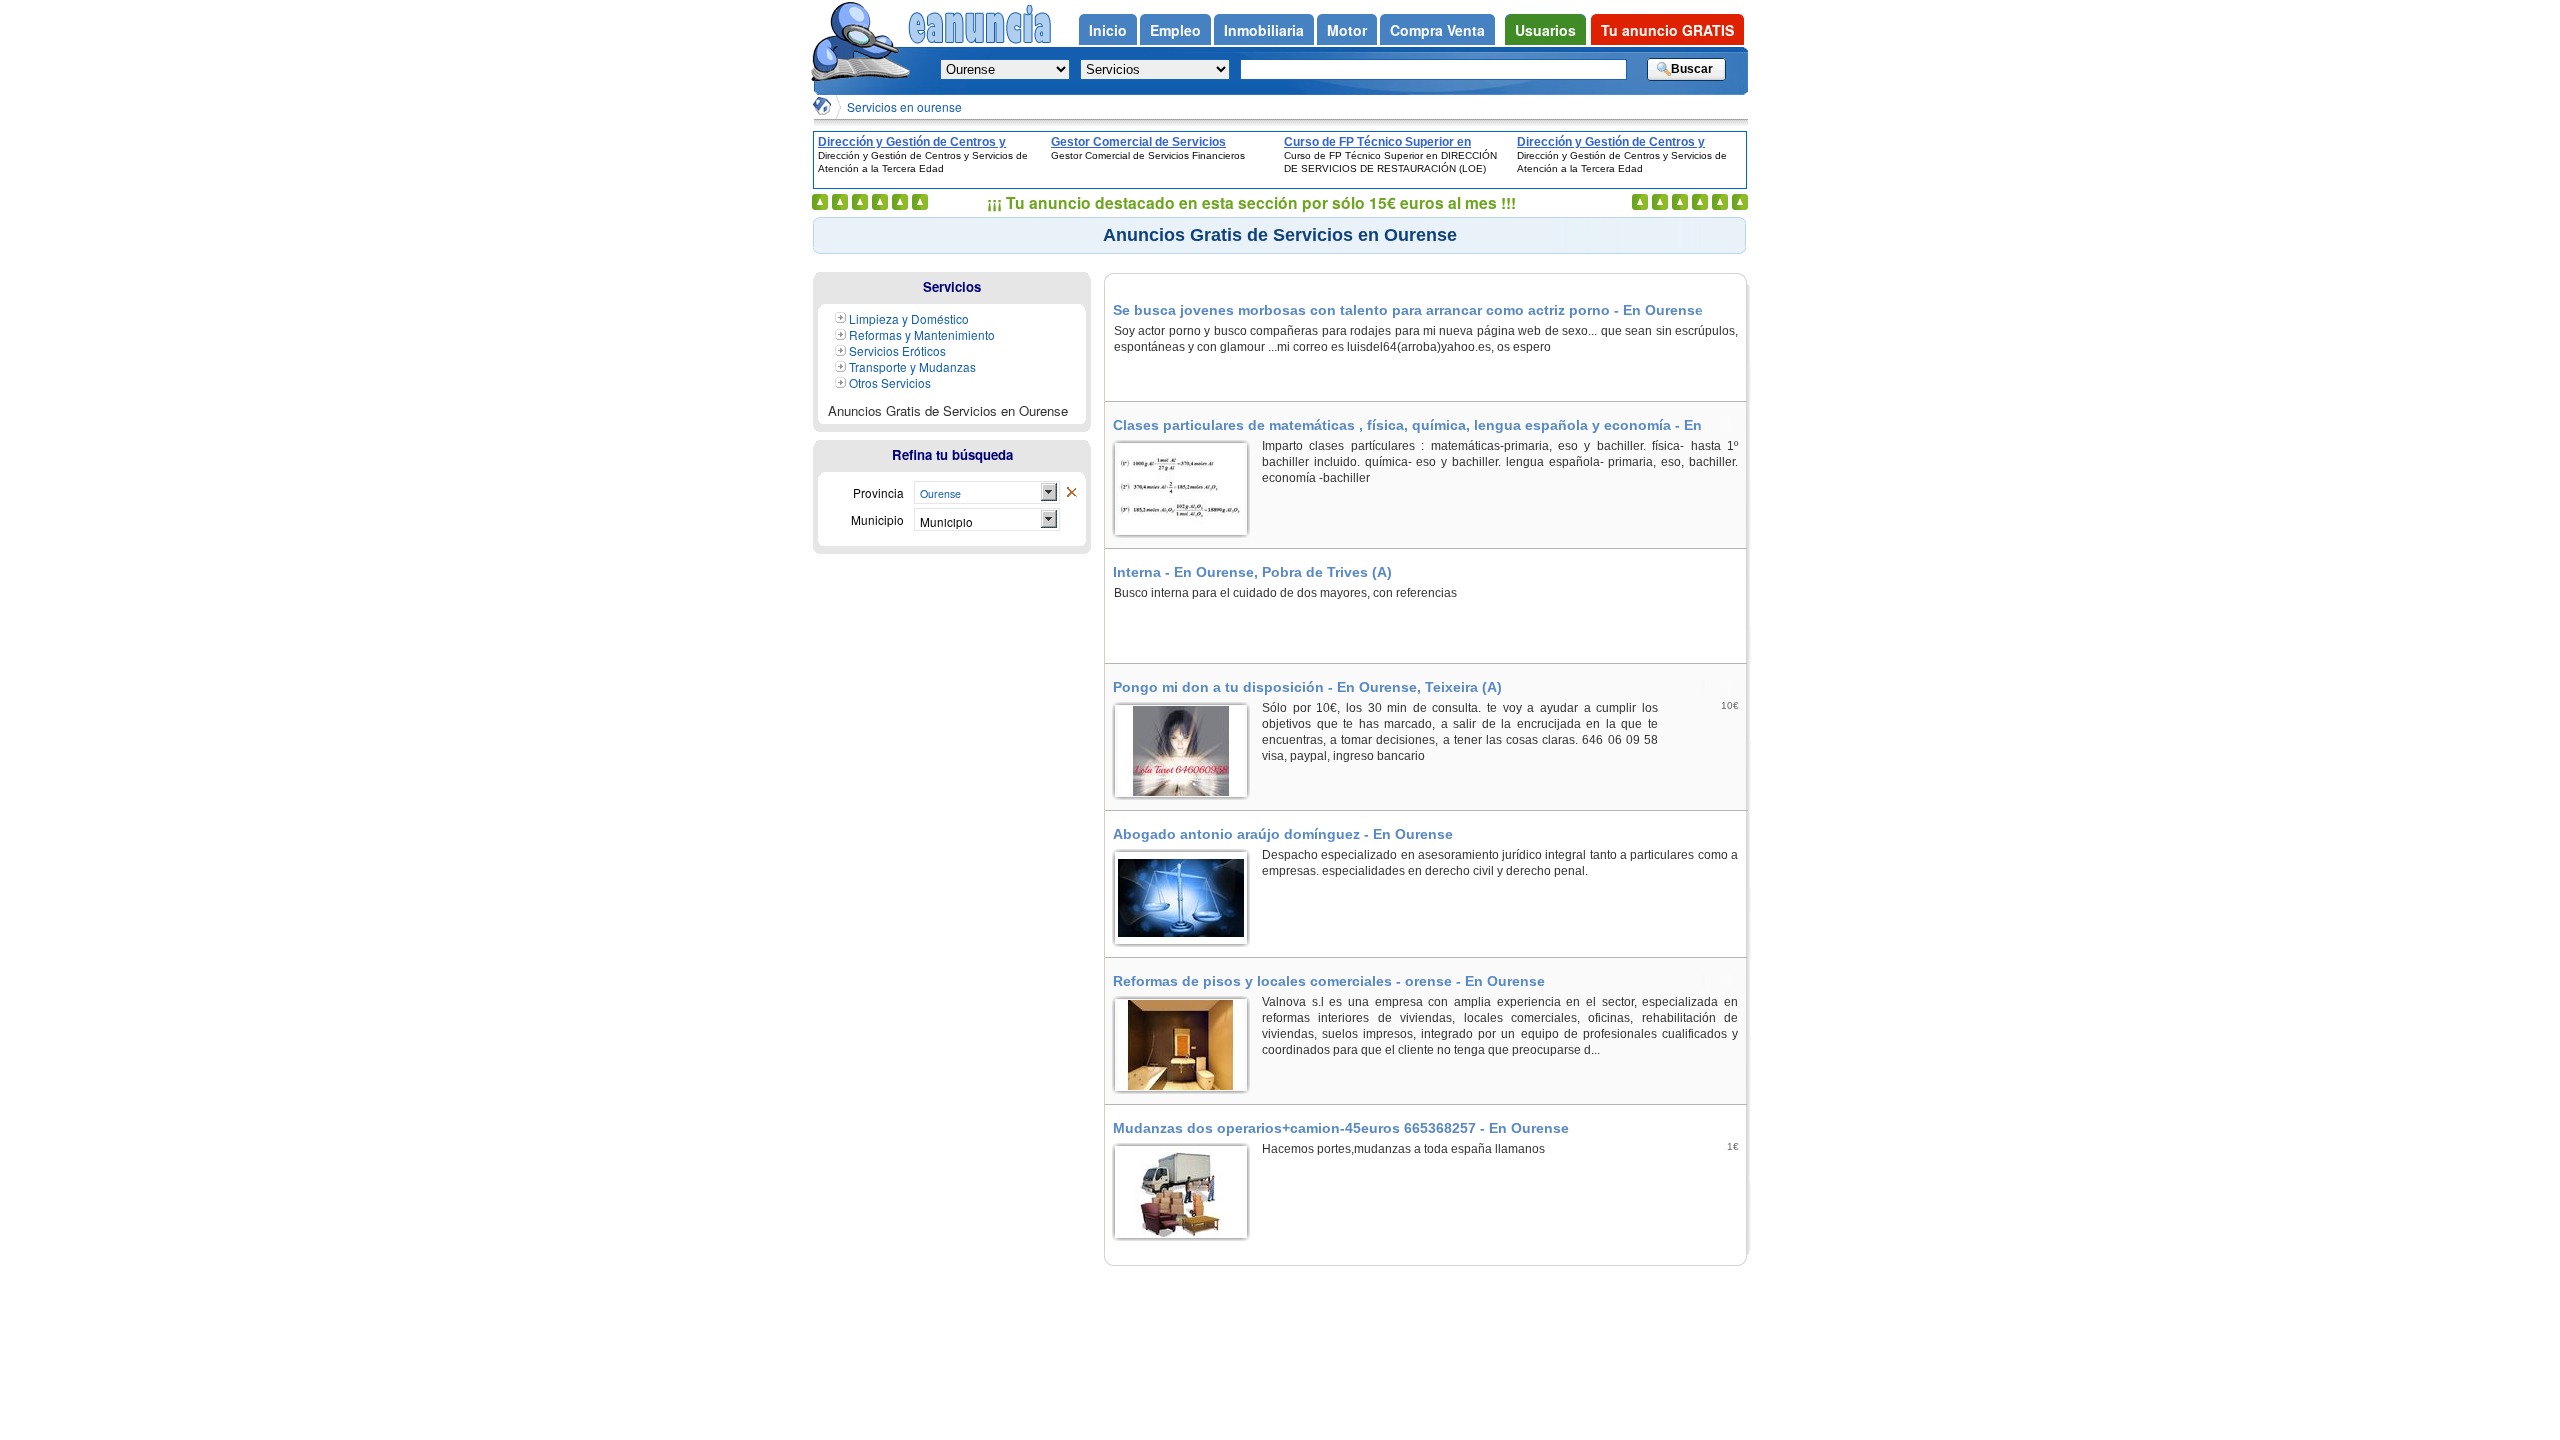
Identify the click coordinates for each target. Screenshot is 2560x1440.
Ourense (940, 493)
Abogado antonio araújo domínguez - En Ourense (1283, 834)
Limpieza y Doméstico (909, 318)
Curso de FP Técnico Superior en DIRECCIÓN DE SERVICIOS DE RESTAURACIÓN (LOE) (1377, 142)
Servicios (952, 286)
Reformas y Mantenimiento (922, 334)
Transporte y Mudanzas (912, 366)
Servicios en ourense (904, 106)
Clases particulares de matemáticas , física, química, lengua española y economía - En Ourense (1407, 425)
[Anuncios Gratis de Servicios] (1071, 493)
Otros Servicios (890, 382)
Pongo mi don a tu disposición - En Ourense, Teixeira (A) (1307, 687)
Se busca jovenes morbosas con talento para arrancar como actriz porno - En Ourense (1408, 310)
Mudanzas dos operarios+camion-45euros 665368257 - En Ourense (1341, 1128)
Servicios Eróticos (897, 350)
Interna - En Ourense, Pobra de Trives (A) (1252, 572)
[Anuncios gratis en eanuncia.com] (860, 43)
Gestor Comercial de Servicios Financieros (1138, 142)
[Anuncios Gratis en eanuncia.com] (822, 106)
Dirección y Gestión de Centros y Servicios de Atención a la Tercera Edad (915, 142)
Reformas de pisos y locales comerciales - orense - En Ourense (1329, 981)
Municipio (946, 521)
